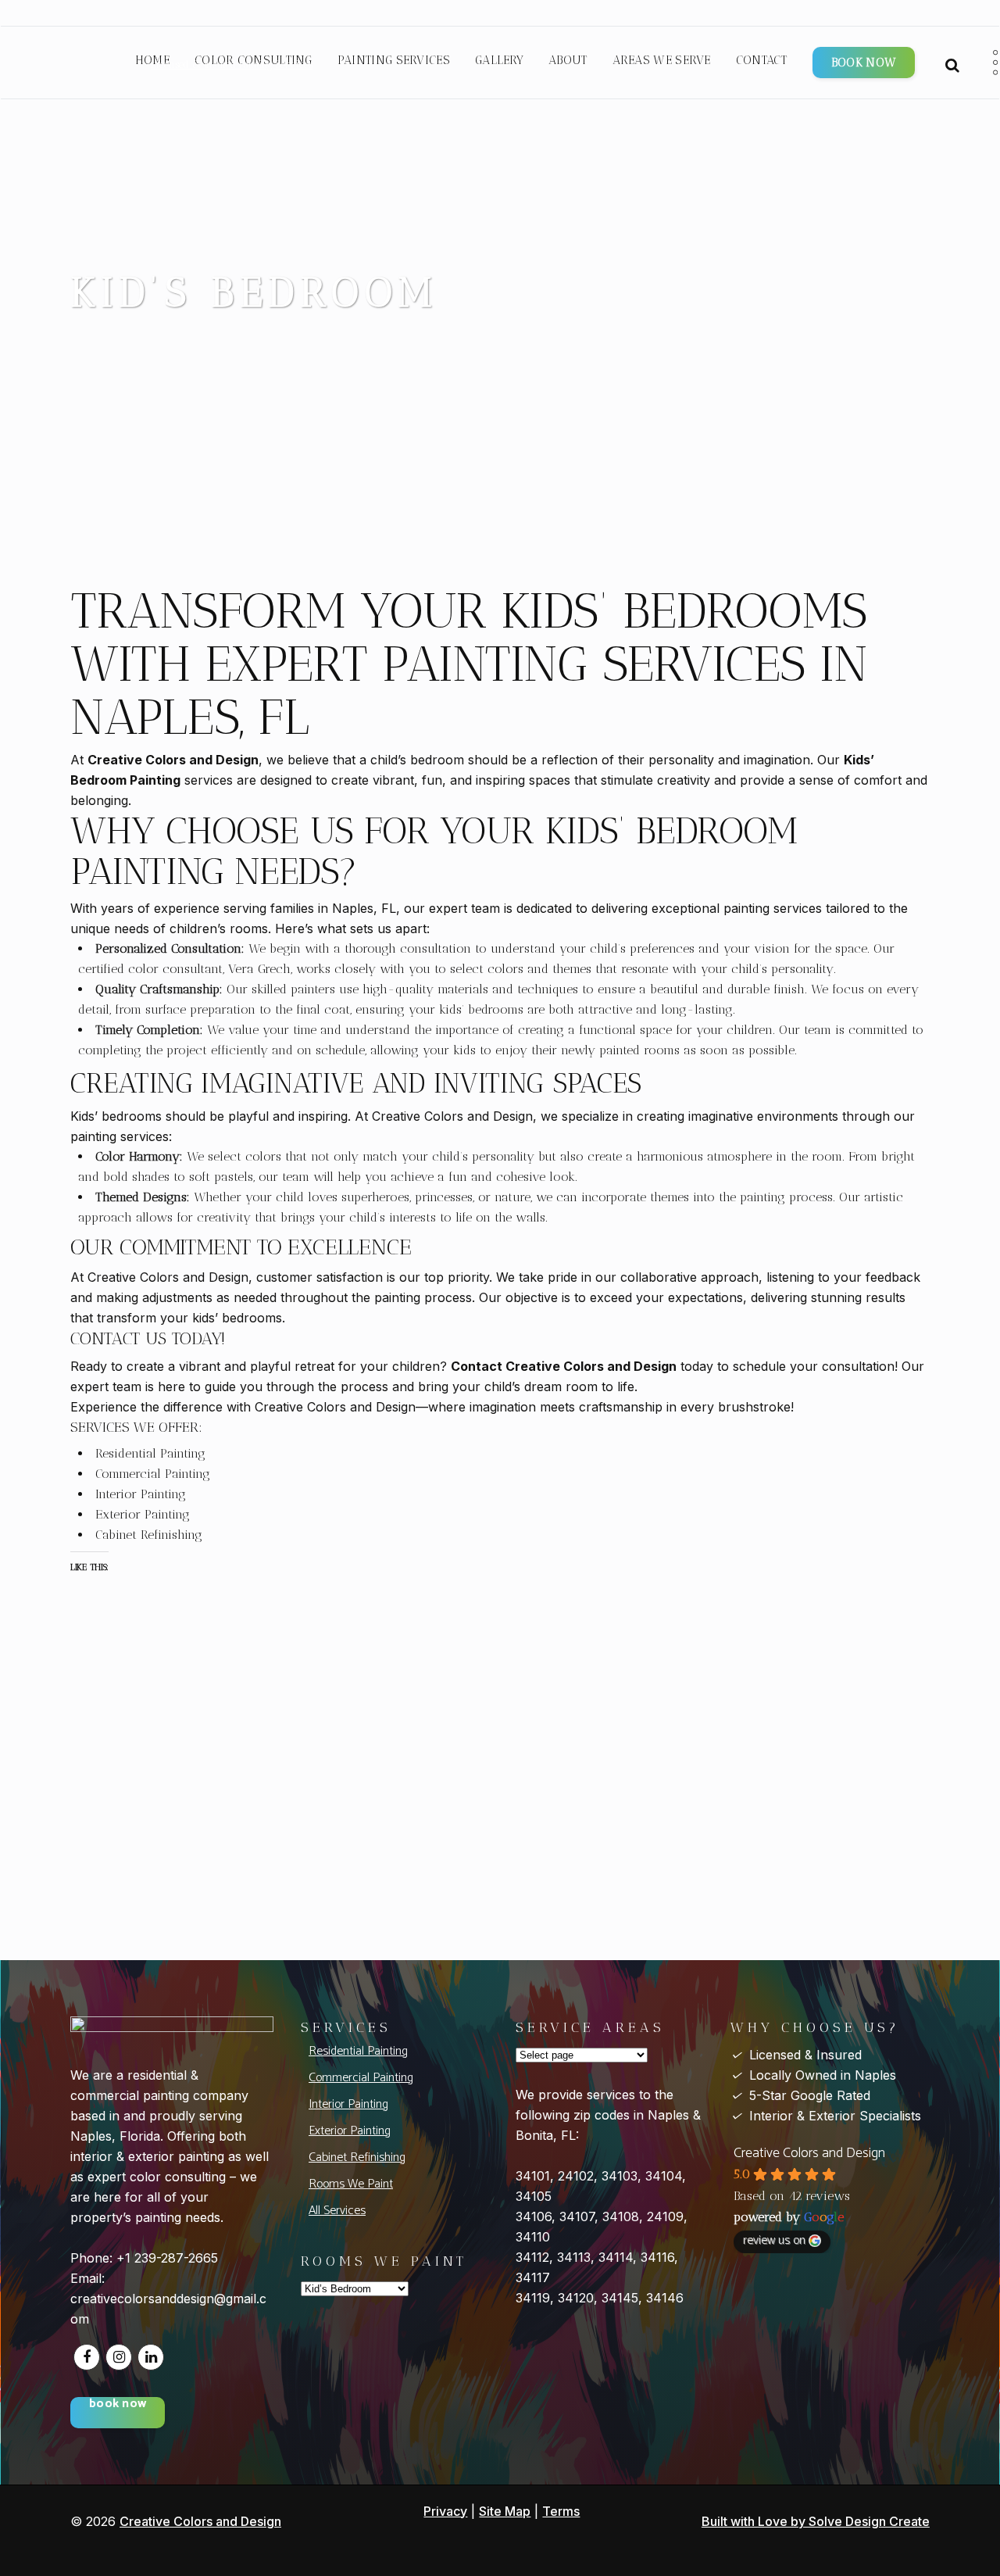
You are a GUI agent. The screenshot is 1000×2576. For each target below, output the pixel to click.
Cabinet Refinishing (357, 2157)
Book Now (864, 63)
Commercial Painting (361, 2078)
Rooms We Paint (351, 2184)
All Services (337, 2211)
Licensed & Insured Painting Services (232, 64)
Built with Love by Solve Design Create (816, 2521)
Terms (561, 2511)
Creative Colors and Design (809, 2153)
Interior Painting (348, 2104)
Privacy (445, 2511)
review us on (774, 2241)
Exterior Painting (350, 2131)
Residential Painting (358, 2051)
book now (118, 2406)
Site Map (505, 2511)
